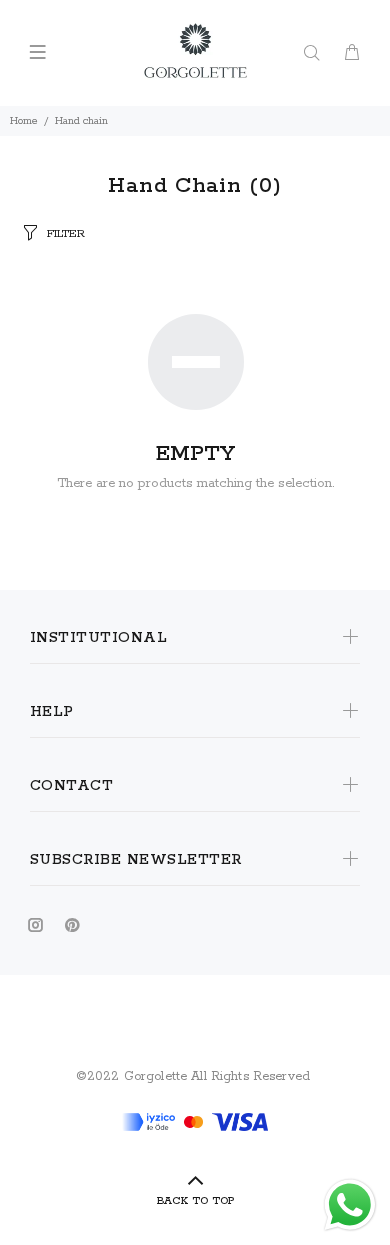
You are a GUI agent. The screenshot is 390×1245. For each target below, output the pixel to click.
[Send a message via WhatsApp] (350, 1205)
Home (24, 121)
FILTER (66, 233)
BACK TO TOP (195, 1201)
